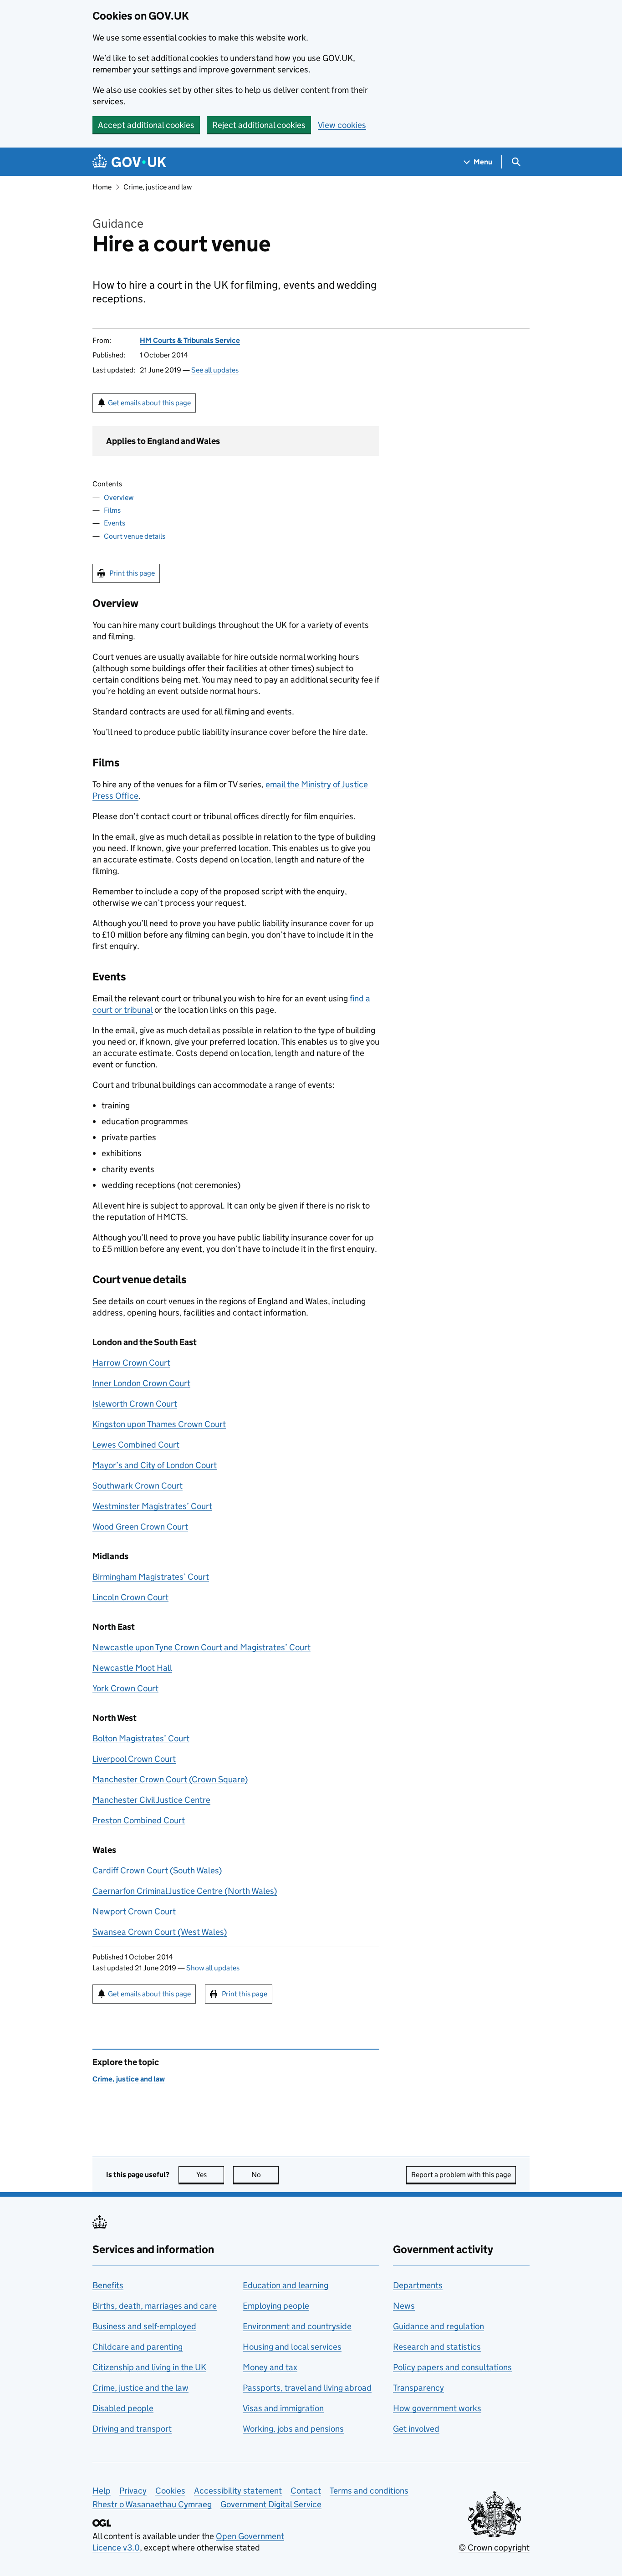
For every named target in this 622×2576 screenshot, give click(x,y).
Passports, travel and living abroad (307, 2388)
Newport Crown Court (134, 1911)
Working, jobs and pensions (293, 2429)
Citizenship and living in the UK (149, 2367)
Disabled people (123, 2408)
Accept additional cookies (146, 125)
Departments (418, 2285)
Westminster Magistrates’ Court (152, 1506)
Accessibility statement (238, 2491)
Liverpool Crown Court (134, 1759)
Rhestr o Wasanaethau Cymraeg (152, 2504)
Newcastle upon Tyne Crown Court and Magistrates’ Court (201, 1647)
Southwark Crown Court (138, 1486)
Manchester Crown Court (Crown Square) (170, 1779)
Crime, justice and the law (140, 2388)
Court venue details (135, 536)
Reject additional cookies (259, 125)
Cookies (170, 2491)
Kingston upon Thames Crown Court (159, 1424)
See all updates (215, 370)
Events (115, 523)
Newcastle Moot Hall (132, 1668)
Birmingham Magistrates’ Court (151, 1577)
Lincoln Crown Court (130, 1597)
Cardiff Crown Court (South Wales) (157, 1870)
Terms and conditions (369, 2491)
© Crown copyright (494, 2548)
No (265, 2175)
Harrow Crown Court (131, 1363)
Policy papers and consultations (452, 2367)
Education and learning (286, 2285)
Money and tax (270, 2367)
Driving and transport (132, 2429)
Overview (119, 497)
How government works (437, 2408)
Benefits (108, 2285)
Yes (210, 2175)
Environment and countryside (297, 2326)
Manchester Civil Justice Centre (151, 1800)
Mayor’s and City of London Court (155, 1465)
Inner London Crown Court (141, 1383)
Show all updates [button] (213, 1968)
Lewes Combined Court (136, 1445)
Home (102, 187)
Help (102, 2491)
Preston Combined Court (139, 1820)
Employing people (276, 2306)
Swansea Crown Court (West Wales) (160, 1932)
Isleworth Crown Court (135, 1404)
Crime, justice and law (158, 187)
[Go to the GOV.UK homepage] (129, 162)
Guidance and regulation (438, 2326)
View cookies (342, 125)
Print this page (132, 573)
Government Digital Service (271, 2504)
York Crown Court (125, 1688)
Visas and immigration (283, 2408)
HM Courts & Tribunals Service (190, 340)
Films (112, 510)
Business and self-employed (144, 2326)
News (404, 2306)
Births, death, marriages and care (155, 2306)
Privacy (133, 2491)
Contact (306, 2491)
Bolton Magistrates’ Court (141, 1738)
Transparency (418, 2388)
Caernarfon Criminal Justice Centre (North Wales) (185, 1891)
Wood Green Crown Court (140, 1527)
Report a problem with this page (461, 2175)
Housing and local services (292, 2347)
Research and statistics (437, 2347)
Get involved (416, 2429)
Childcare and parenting (138, 2347)
